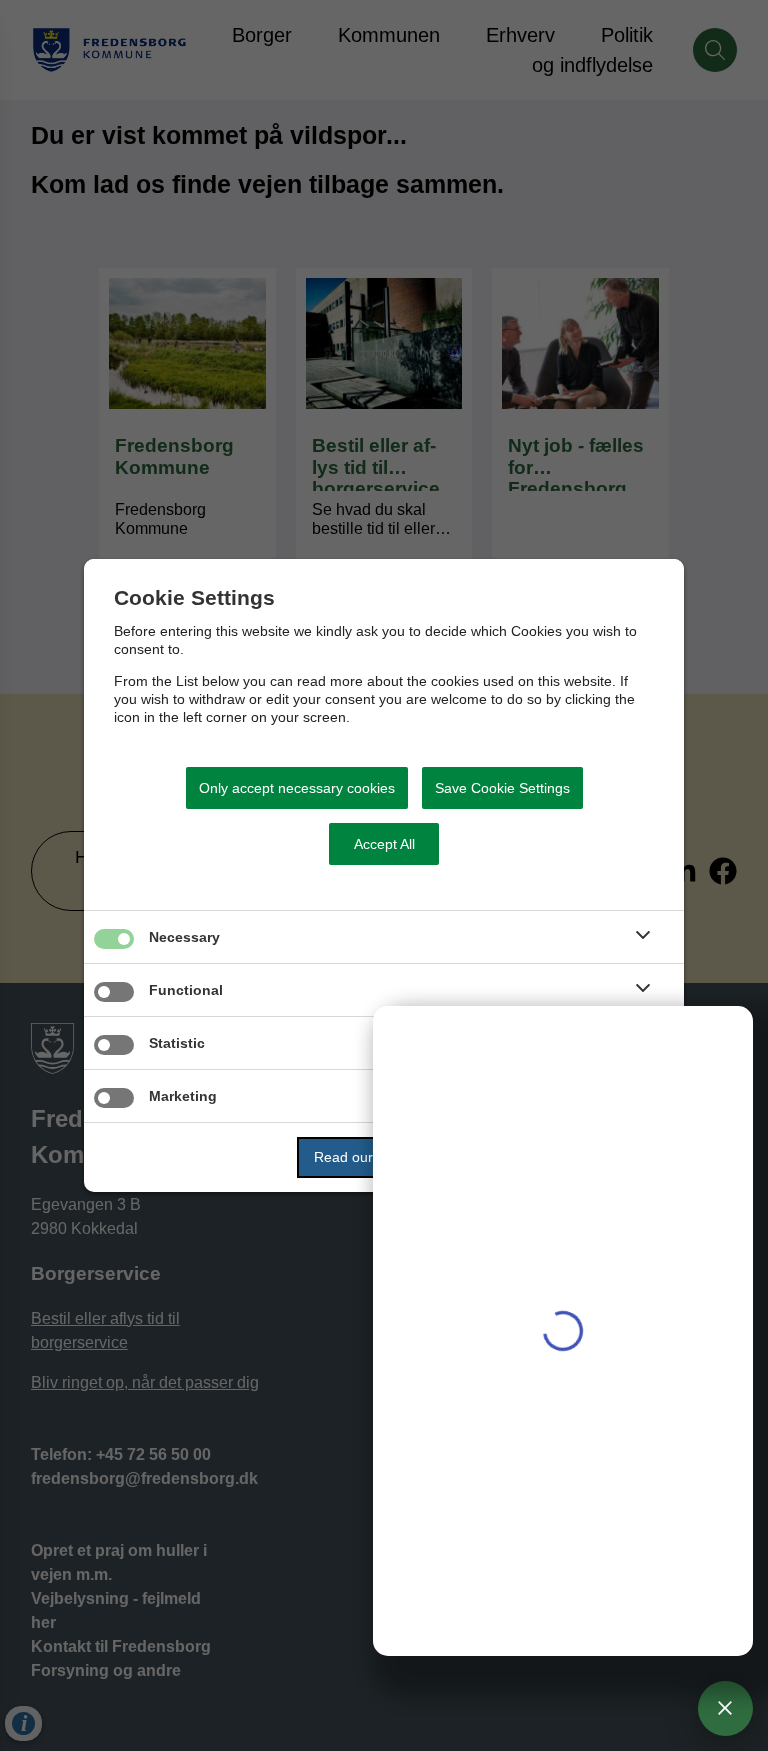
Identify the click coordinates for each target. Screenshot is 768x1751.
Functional (186, 990)
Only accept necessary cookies (297, 788)
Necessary (184, 937)
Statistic (177, 1043)
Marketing (183, 1096)
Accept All (384, 844)
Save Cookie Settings (502, 788)
